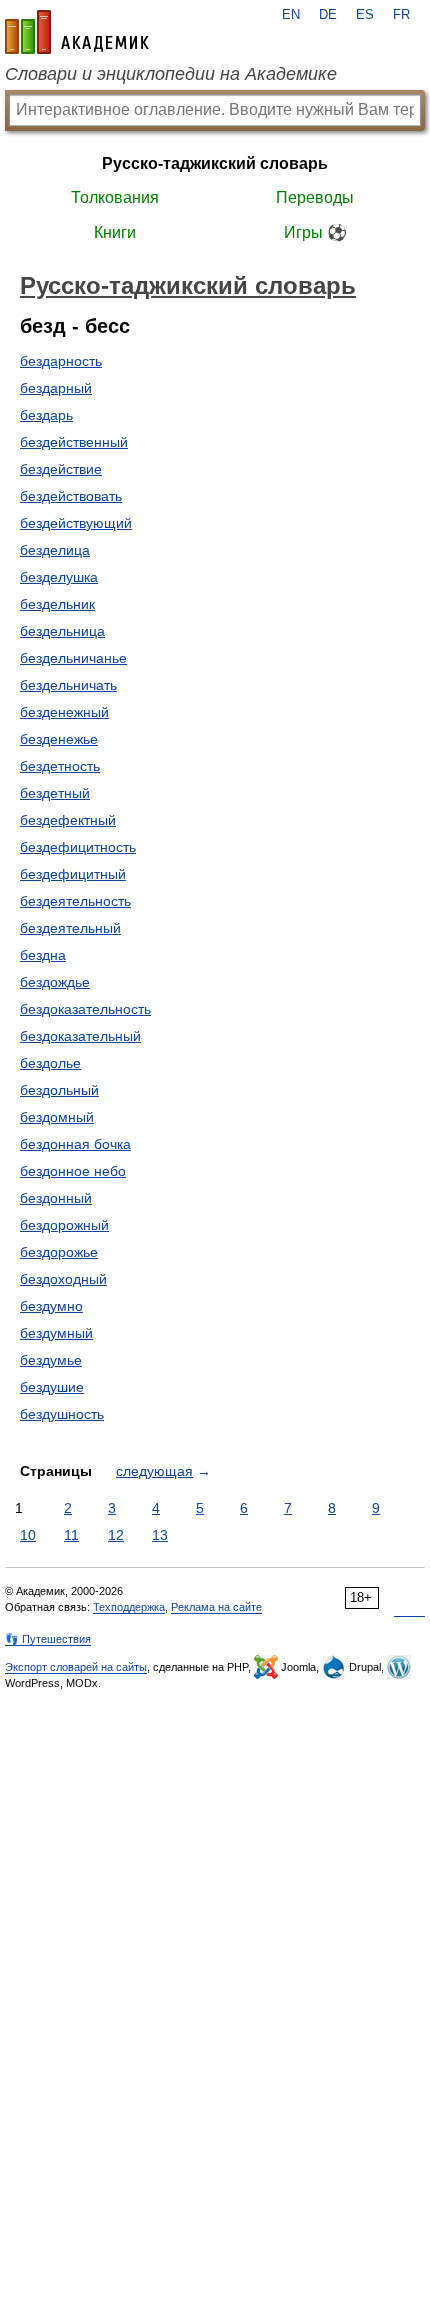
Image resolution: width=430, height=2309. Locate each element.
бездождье (55, 982)
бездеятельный (70, 928)
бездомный (57, 1117)
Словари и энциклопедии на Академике (171, 74)
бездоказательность (85, 1009)
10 (28, 1535)
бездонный (56, 1198)
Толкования (115, 197)
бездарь (46, 415)
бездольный (59, 1090)
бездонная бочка (75, 1144)
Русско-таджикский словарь (215, 163)
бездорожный (64, 1225)
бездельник (57, 604)
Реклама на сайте (216, 1607)
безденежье (59, 739)
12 (116, 1535)
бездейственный (74, 442)
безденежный (64, 712)
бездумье (51, 1360)
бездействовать (71, 496)
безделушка (59, 577)
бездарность (61, 361)
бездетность (60, 766)
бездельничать (68, 685)
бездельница (62, 631)
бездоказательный (80, 1036)
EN (291, 15)
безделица (55, 550)
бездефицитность (78, 847)
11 (71, 1535)
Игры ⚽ (315, 232)
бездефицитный (73, 874)
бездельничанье (73, 658)
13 (160, 1535)
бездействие (61, 469)
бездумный (56, 1333)
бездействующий (76, 523)
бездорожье (59, 1252)
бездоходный (63, 1279)
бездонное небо (73, 1171)
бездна (43, 955)
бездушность (62, 1414)
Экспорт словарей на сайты (76, 1667)
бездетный (55, 793)
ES (365, 15)
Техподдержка (129, 1607)
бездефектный (68, 820)
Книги (115, 232)
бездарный (56, 388)
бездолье (50, 1063)
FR (401, 15)
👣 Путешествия (48, 1639)
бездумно (51, 1306)
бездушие (52, 1387)
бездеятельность (75, 901)
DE (328, 15)
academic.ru (77, 32)
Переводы (315, 197)
